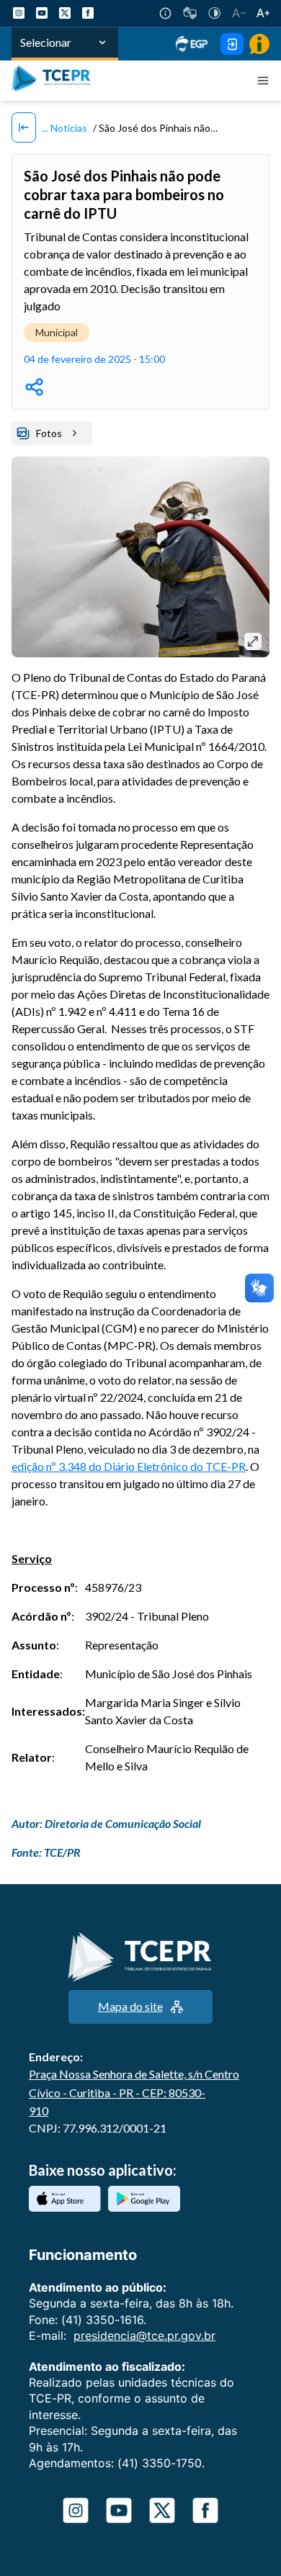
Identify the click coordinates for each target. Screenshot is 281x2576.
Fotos (49, 433)
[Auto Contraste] (214, 13)
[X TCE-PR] (65, 13)
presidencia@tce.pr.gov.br (144, 2336)
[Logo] (55, 81)
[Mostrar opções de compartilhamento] (34, 387)
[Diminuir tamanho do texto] (239, 13)
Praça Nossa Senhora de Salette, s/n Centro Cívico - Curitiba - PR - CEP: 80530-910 (134, 2092)
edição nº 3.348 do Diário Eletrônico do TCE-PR (129, 1466)
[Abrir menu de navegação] (263, 81)
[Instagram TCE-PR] (19, 13)
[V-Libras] (190, 13)
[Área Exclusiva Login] (232, 44)
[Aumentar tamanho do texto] (263, 13)
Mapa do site (130, 2006)
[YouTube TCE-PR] (42, 13)
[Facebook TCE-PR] (88, 13)
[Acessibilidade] (165, 13)
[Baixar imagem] (253, 641)
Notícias (68, 128)
